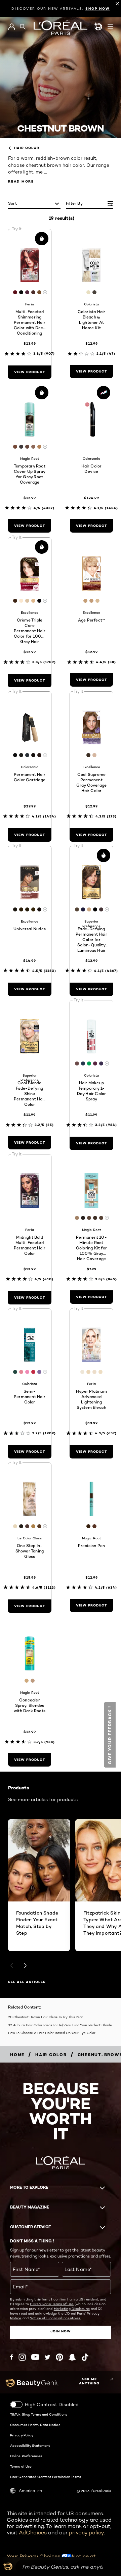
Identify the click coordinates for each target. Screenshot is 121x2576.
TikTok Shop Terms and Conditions (39, 2414)
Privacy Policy (22, 2435)
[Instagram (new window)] (22, 2357)
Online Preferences (26, 2456)
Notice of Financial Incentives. (55, 2318)
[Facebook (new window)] (12, 2357)
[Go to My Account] (12, 27)
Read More (21, 181)
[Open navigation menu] (110, 27)
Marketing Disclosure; (72, 2309)
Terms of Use (21, 2466)
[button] (110, 1735)
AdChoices (33, 2533)
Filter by (74, 203)
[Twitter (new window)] (48, 2357)
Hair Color (27, 148)
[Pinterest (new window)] (59, 2357)
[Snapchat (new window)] (72, 2357)
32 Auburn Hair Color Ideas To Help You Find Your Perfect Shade (60, 2025)
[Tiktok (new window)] (85, 2357)
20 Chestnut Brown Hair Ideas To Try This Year (46, 2017)
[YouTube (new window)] (35, 2357)
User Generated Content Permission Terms (46, 2477)
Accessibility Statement (30, 2445)
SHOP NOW (98, 9)
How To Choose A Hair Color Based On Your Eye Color (52, 2033)
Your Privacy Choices (34, 2556)
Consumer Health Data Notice (35, 2425)
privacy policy (86, 2533)
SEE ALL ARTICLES (27, 1982)
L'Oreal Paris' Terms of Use (52, 2304)
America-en (30, 2491)
